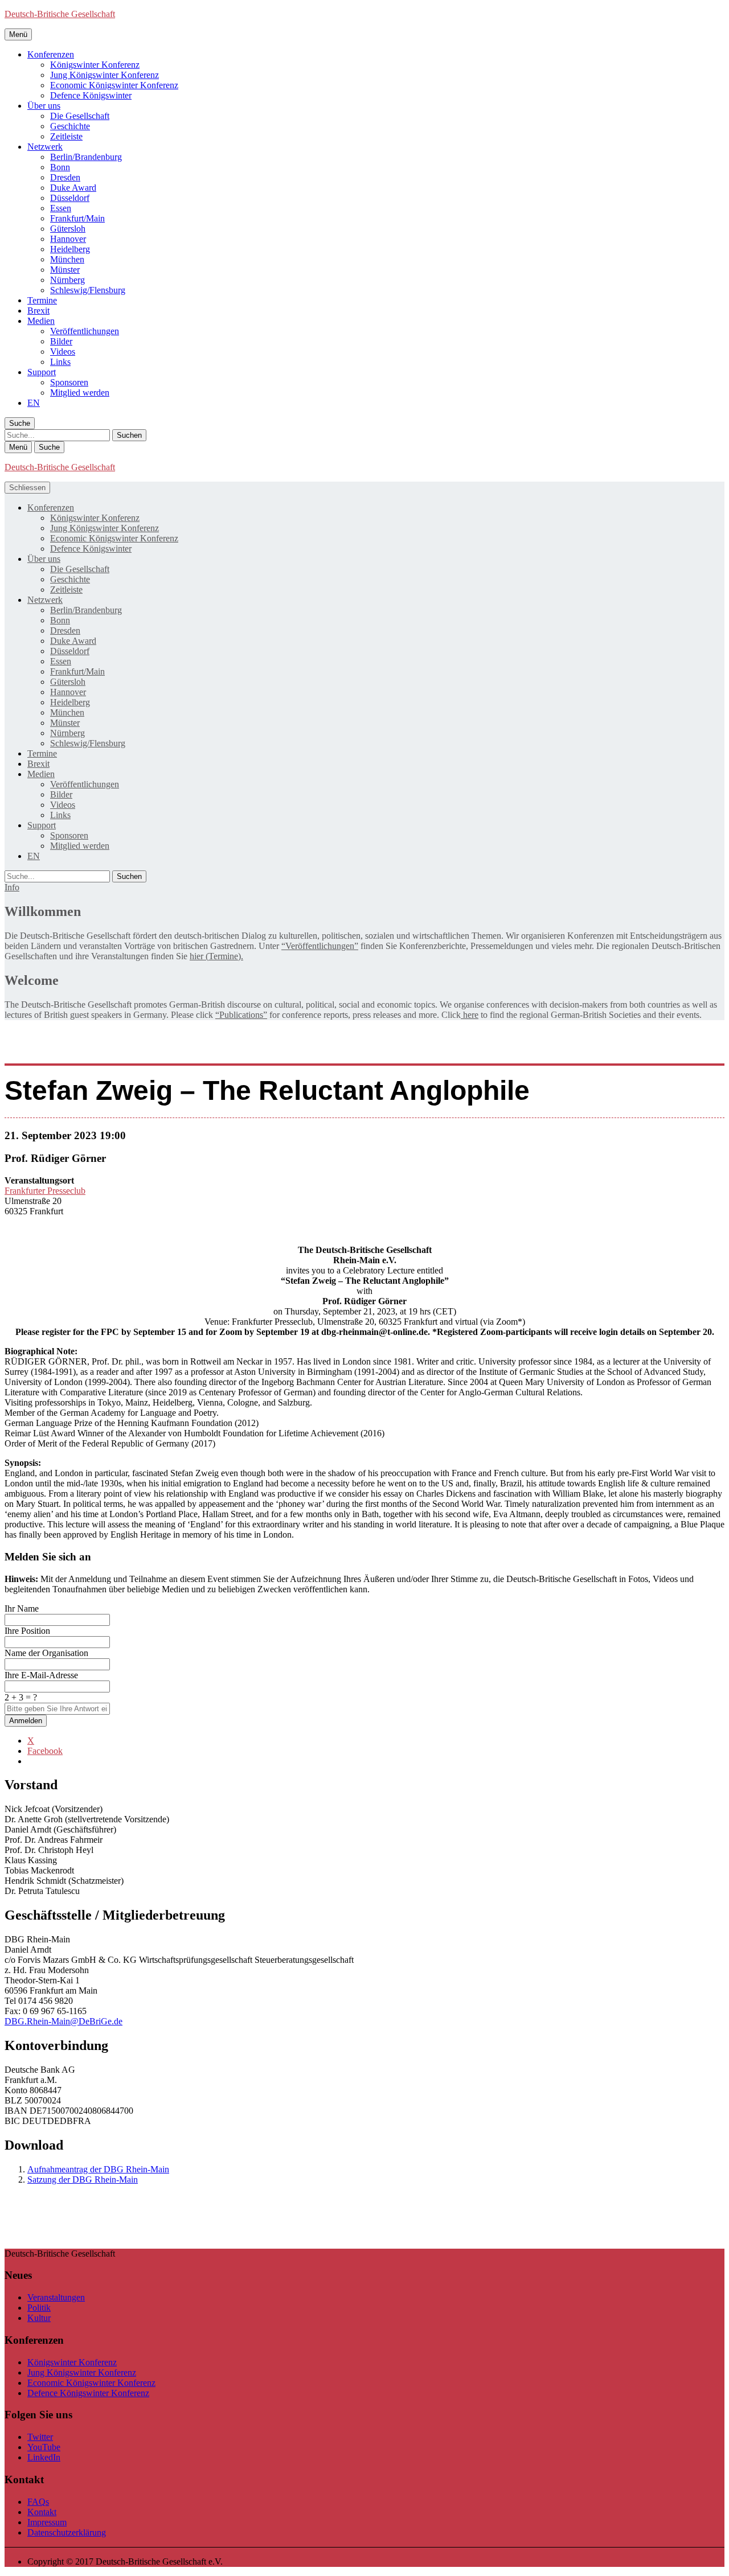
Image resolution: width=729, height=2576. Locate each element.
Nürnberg (67, 280)
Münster (65, 270)
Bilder (61, 341)
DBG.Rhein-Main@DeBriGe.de (64, 2021)
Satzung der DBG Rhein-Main (83, 2179)
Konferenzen (51, 54)
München (67, 259)
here (470, 1015)
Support (42, 372)
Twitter (40, 2437)
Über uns (44, 106)
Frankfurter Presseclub (45, 1191)
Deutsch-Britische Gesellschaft (60, 14)
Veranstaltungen (56, 2297)
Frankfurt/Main (77, 218)
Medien (41, 321)
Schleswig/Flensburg (88, 290)
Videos (63, 352)
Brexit (38, 311)
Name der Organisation (46, 1653)
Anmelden (26, 1721)
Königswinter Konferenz (95, 65)
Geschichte (70, 126)
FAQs (38, 2502)
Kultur (39, 2318)
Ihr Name (22, 1609)
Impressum (47, 2522)
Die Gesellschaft (80, 116)
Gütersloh (68, 229)
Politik (39, 2308)
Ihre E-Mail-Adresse (41, 1675)
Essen (61, 208)
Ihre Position (27, 1631)
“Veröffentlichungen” (320, 946)
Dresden (65, 177)
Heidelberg (70, 249)
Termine (42, 300)
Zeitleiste (66, 136)
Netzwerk (45, 147)
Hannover (68, 239)
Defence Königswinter (91, 95)
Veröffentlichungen (85, 331)
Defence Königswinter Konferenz (88, 2393)
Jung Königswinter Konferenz (105, 75)
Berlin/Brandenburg (86, 157)
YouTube (44, 2447)
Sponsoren (69, 382)
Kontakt (42, 2512)
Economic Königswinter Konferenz (114, 85)
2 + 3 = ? (21, 1697)
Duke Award (73, 188)
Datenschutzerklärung (67, 2532)
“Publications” (241, 1015)
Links (60, 362)
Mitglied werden (80, 393)
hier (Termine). (216, 956)
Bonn (60, 167)
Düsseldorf (70, 198)
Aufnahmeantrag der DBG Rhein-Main (98, 2169)
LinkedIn (44, 2457)
